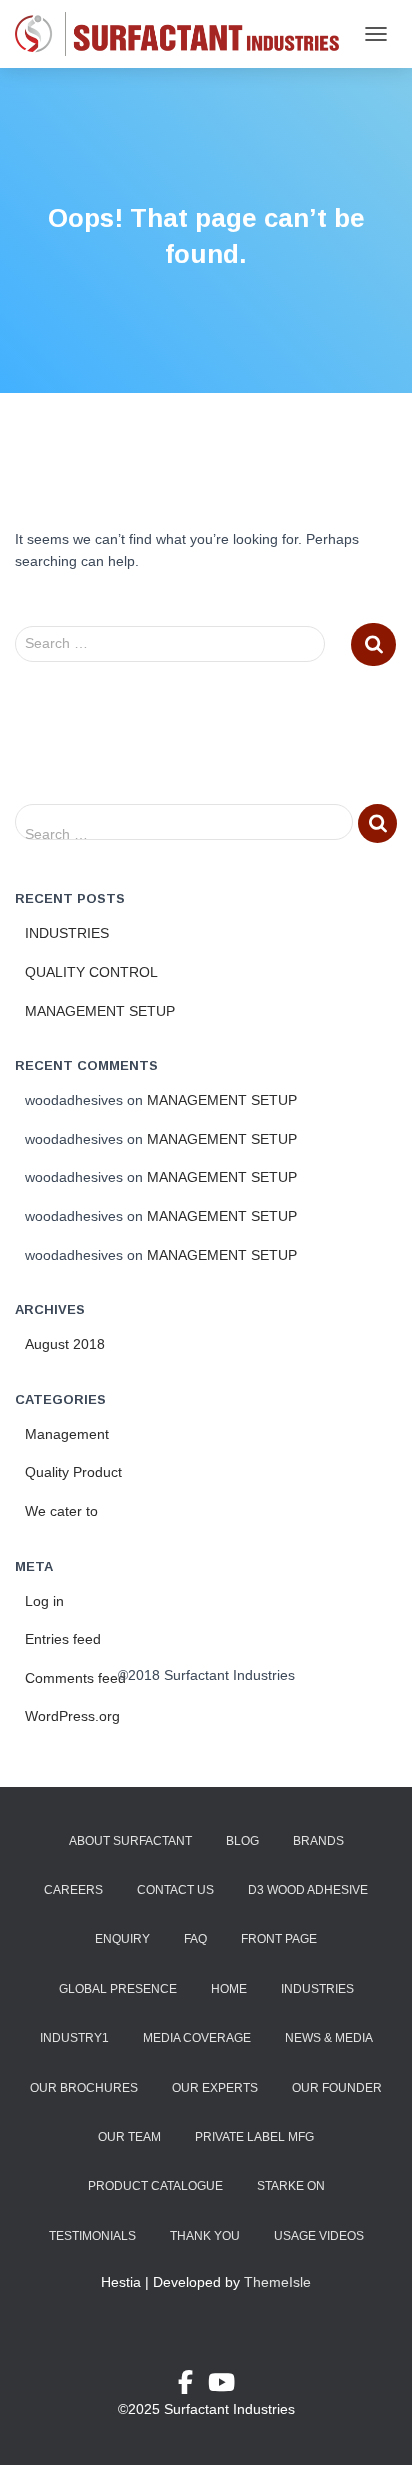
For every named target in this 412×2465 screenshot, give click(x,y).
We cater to (61, 1511)
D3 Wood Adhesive (308, 1890)
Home (229, 1989)
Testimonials (92, 2236)
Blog (242, 1841)
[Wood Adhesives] (184, 34)
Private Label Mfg (254, 2137)
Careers (73, 1890)
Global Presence (118, 1989)
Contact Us (175, 1890)
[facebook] (193, 2386)
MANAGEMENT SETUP (100, 1011)
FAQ (195, 1939)
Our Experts (215, 2088)
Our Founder (337, 2088)
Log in (44, 1601)
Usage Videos (319, 2236)
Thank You (205, 2236)
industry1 (74, 2038)
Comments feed (75, 1678)
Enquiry (122, 1939)
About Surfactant (130, 1841)
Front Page (279, 1939)
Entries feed (63, 1639)
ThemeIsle (277, 2282)
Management (67, 1434)
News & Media (329, 2038)
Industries (317, 1989)
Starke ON (291, 2186)
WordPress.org (72, 1716)
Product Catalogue (155, 2186)
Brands (318, 1841)
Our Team (129, 2137)
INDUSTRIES (67, 933)
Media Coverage (197, 2038)
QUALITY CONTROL (91, 972)
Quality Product (73, 1472)
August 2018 (65, 1344)
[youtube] (221, 2386)
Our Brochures (84, 2088)
